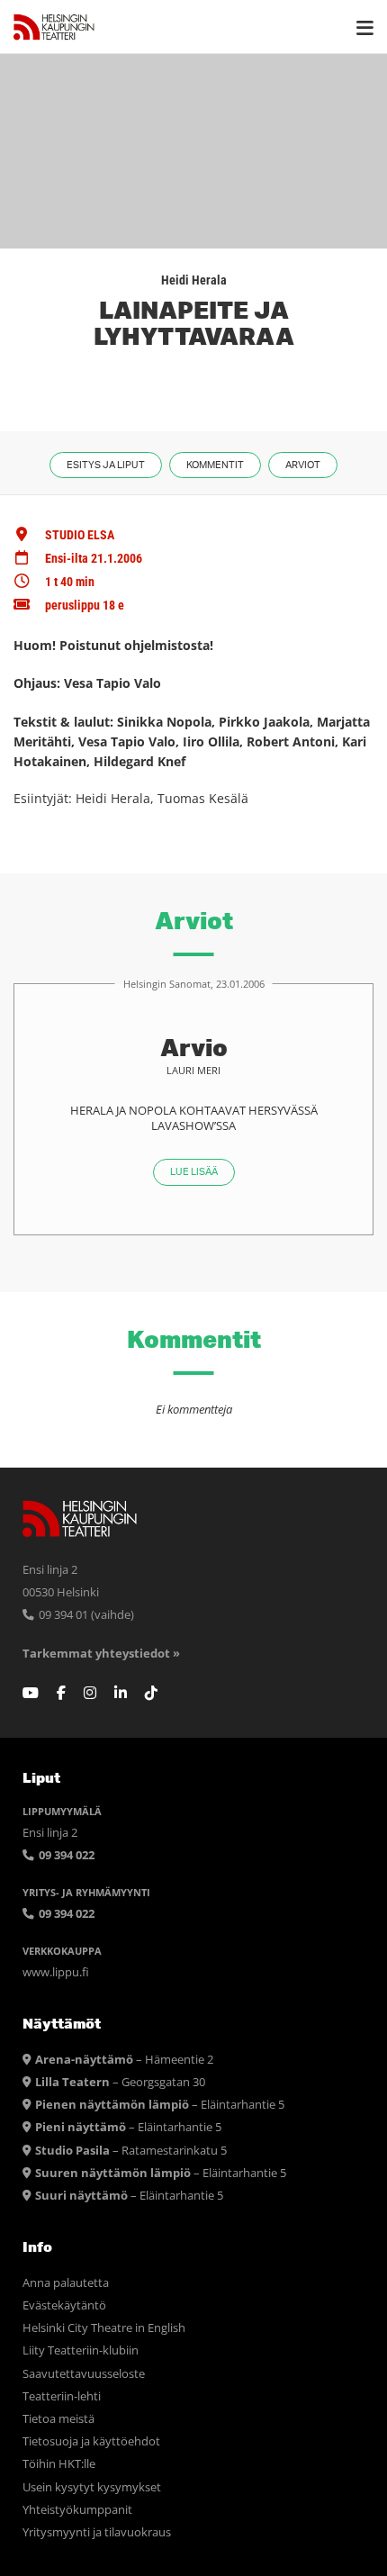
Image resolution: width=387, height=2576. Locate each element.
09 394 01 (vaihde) (85, 1615)
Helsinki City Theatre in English (104, 2328)
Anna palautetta (66, 2283)
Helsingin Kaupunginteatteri (54, 27)
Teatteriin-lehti (62, 2396)
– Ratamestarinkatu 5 (131, 2151)
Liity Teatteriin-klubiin (81, 2350)
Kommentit (215, 465)
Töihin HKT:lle (59, 2464)
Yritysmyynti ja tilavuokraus (97, 2532)
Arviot (303, 465)
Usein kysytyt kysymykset (92, 2487)
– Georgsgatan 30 (120, 2082)
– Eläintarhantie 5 (160, 2105)
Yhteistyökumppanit (77, 2510)
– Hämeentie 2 (124, 2060)
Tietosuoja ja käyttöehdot (91, 2441)
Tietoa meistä (58, 2419)
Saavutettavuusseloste (84, 2374)
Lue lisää (194, 1172)
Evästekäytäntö (64, 2305)
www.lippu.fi (56, 1972)
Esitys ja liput (106, 465)
